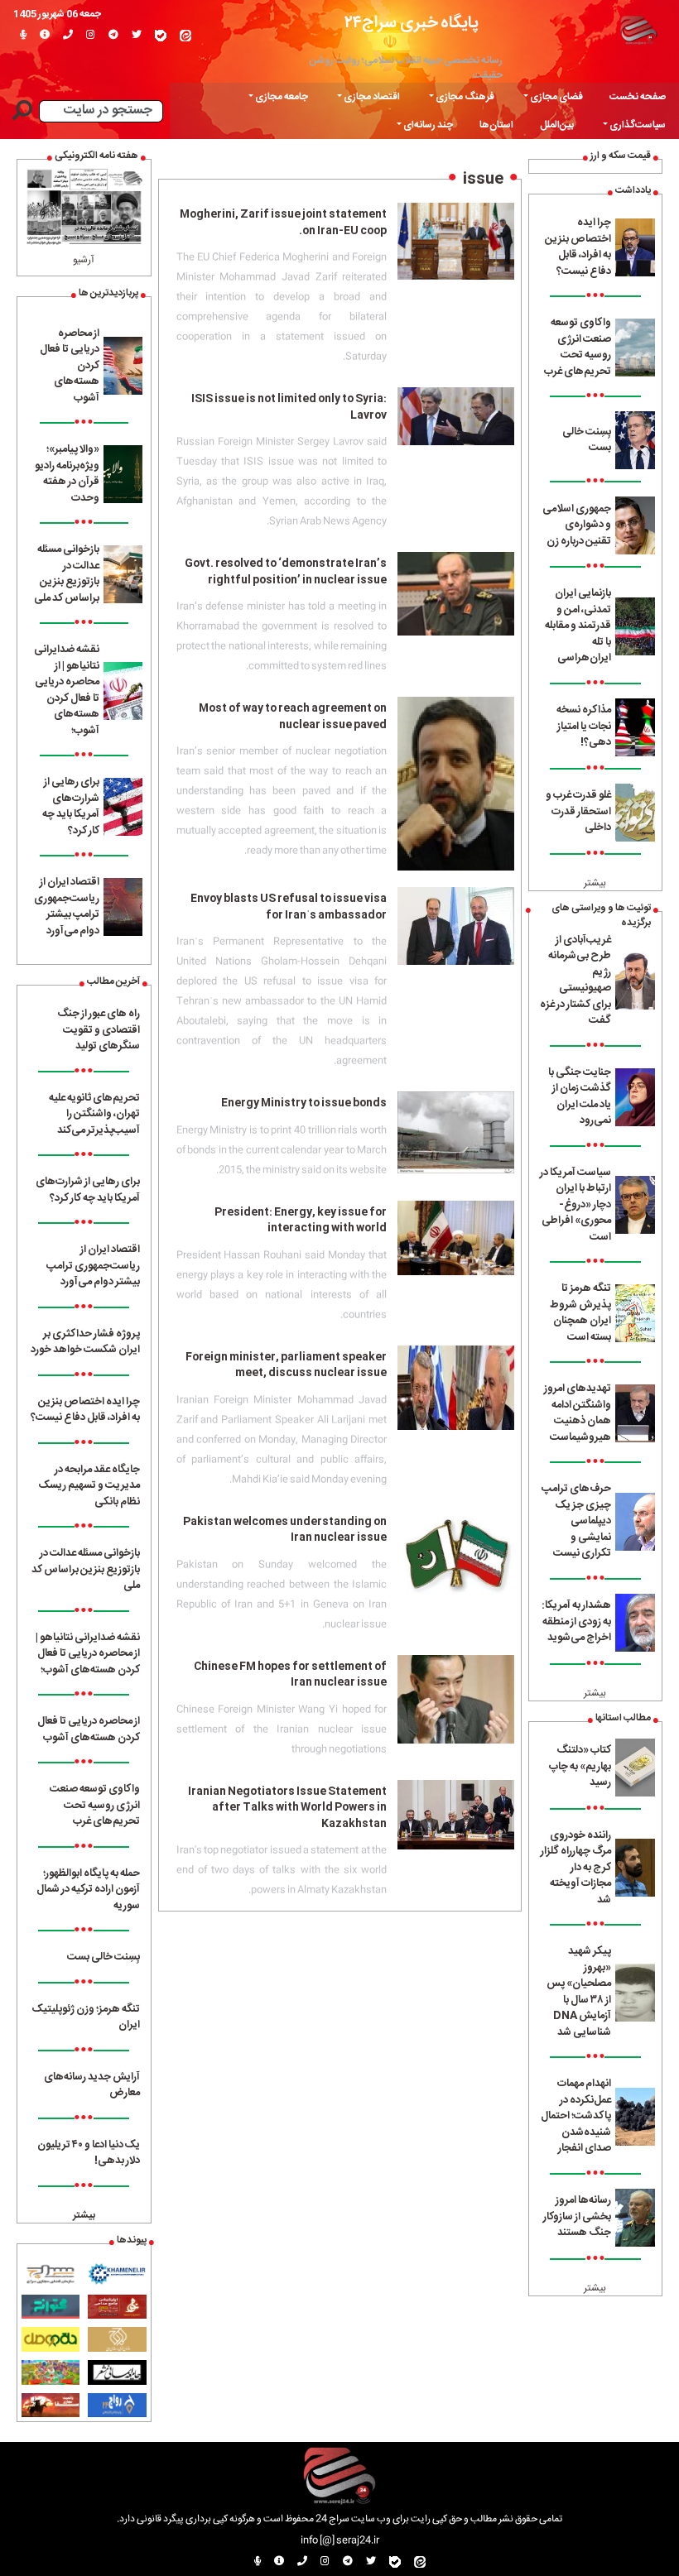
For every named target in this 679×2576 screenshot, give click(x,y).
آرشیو (84, 260)
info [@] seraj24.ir (340, 2540)
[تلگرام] (113, 36)
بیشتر (595, 883)
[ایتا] (185, 36)
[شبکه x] (137, 36)
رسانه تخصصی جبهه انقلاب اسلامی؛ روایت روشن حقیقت (406, 68)
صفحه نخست (638, 97)
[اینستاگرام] (91, 36)
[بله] (161, 36)
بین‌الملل (557, 125)
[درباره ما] (45, 36)
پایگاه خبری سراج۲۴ (412, 23)
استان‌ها (496, 125)
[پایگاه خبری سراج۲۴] (638, 29)
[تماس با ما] (68, 36)
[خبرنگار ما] (23, 36)
